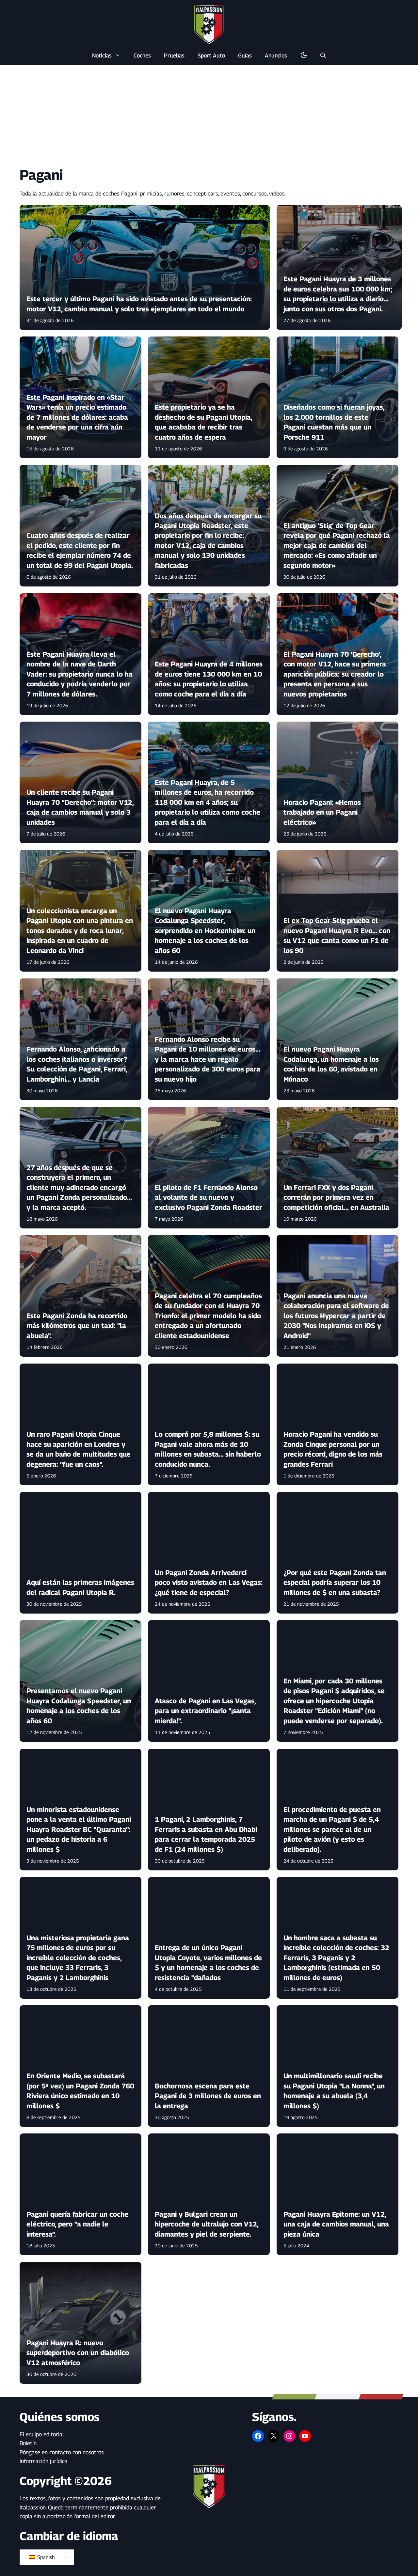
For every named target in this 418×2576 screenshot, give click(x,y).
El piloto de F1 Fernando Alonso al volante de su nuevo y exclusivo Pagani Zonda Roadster (209, 1197)
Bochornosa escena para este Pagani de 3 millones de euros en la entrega (208, 2096)
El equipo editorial (42, 2434)
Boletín (28, 2443)
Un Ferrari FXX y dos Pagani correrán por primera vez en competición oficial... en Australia (336, 1197)
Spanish (45, 2557)
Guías (245, 55)
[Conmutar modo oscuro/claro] (304, 55)
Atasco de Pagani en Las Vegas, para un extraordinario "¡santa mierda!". (206, 1711)
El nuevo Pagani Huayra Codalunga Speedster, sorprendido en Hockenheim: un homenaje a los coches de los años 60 (205, 931)
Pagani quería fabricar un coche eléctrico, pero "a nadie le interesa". (77, 2224)
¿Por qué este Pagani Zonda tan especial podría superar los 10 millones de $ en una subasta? (335, 1583)
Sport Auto (211, 55)
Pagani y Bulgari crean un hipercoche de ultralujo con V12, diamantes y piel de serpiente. (207, 2224)
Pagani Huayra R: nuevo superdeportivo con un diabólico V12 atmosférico (78, 2353)
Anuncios (276, 55)
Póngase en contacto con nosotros (62, 2452)
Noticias (102, 55)
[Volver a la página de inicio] (209, 24)
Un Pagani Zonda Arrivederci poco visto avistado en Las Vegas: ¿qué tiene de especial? (209, 1583)
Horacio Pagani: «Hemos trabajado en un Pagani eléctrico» (322, 812)
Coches (142, 55)
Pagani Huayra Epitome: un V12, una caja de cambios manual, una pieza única (336, 2224)
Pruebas (174, 55)
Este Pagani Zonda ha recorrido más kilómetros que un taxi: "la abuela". (77, 1326)
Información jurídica (44, 2461)
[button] (323, 55)
